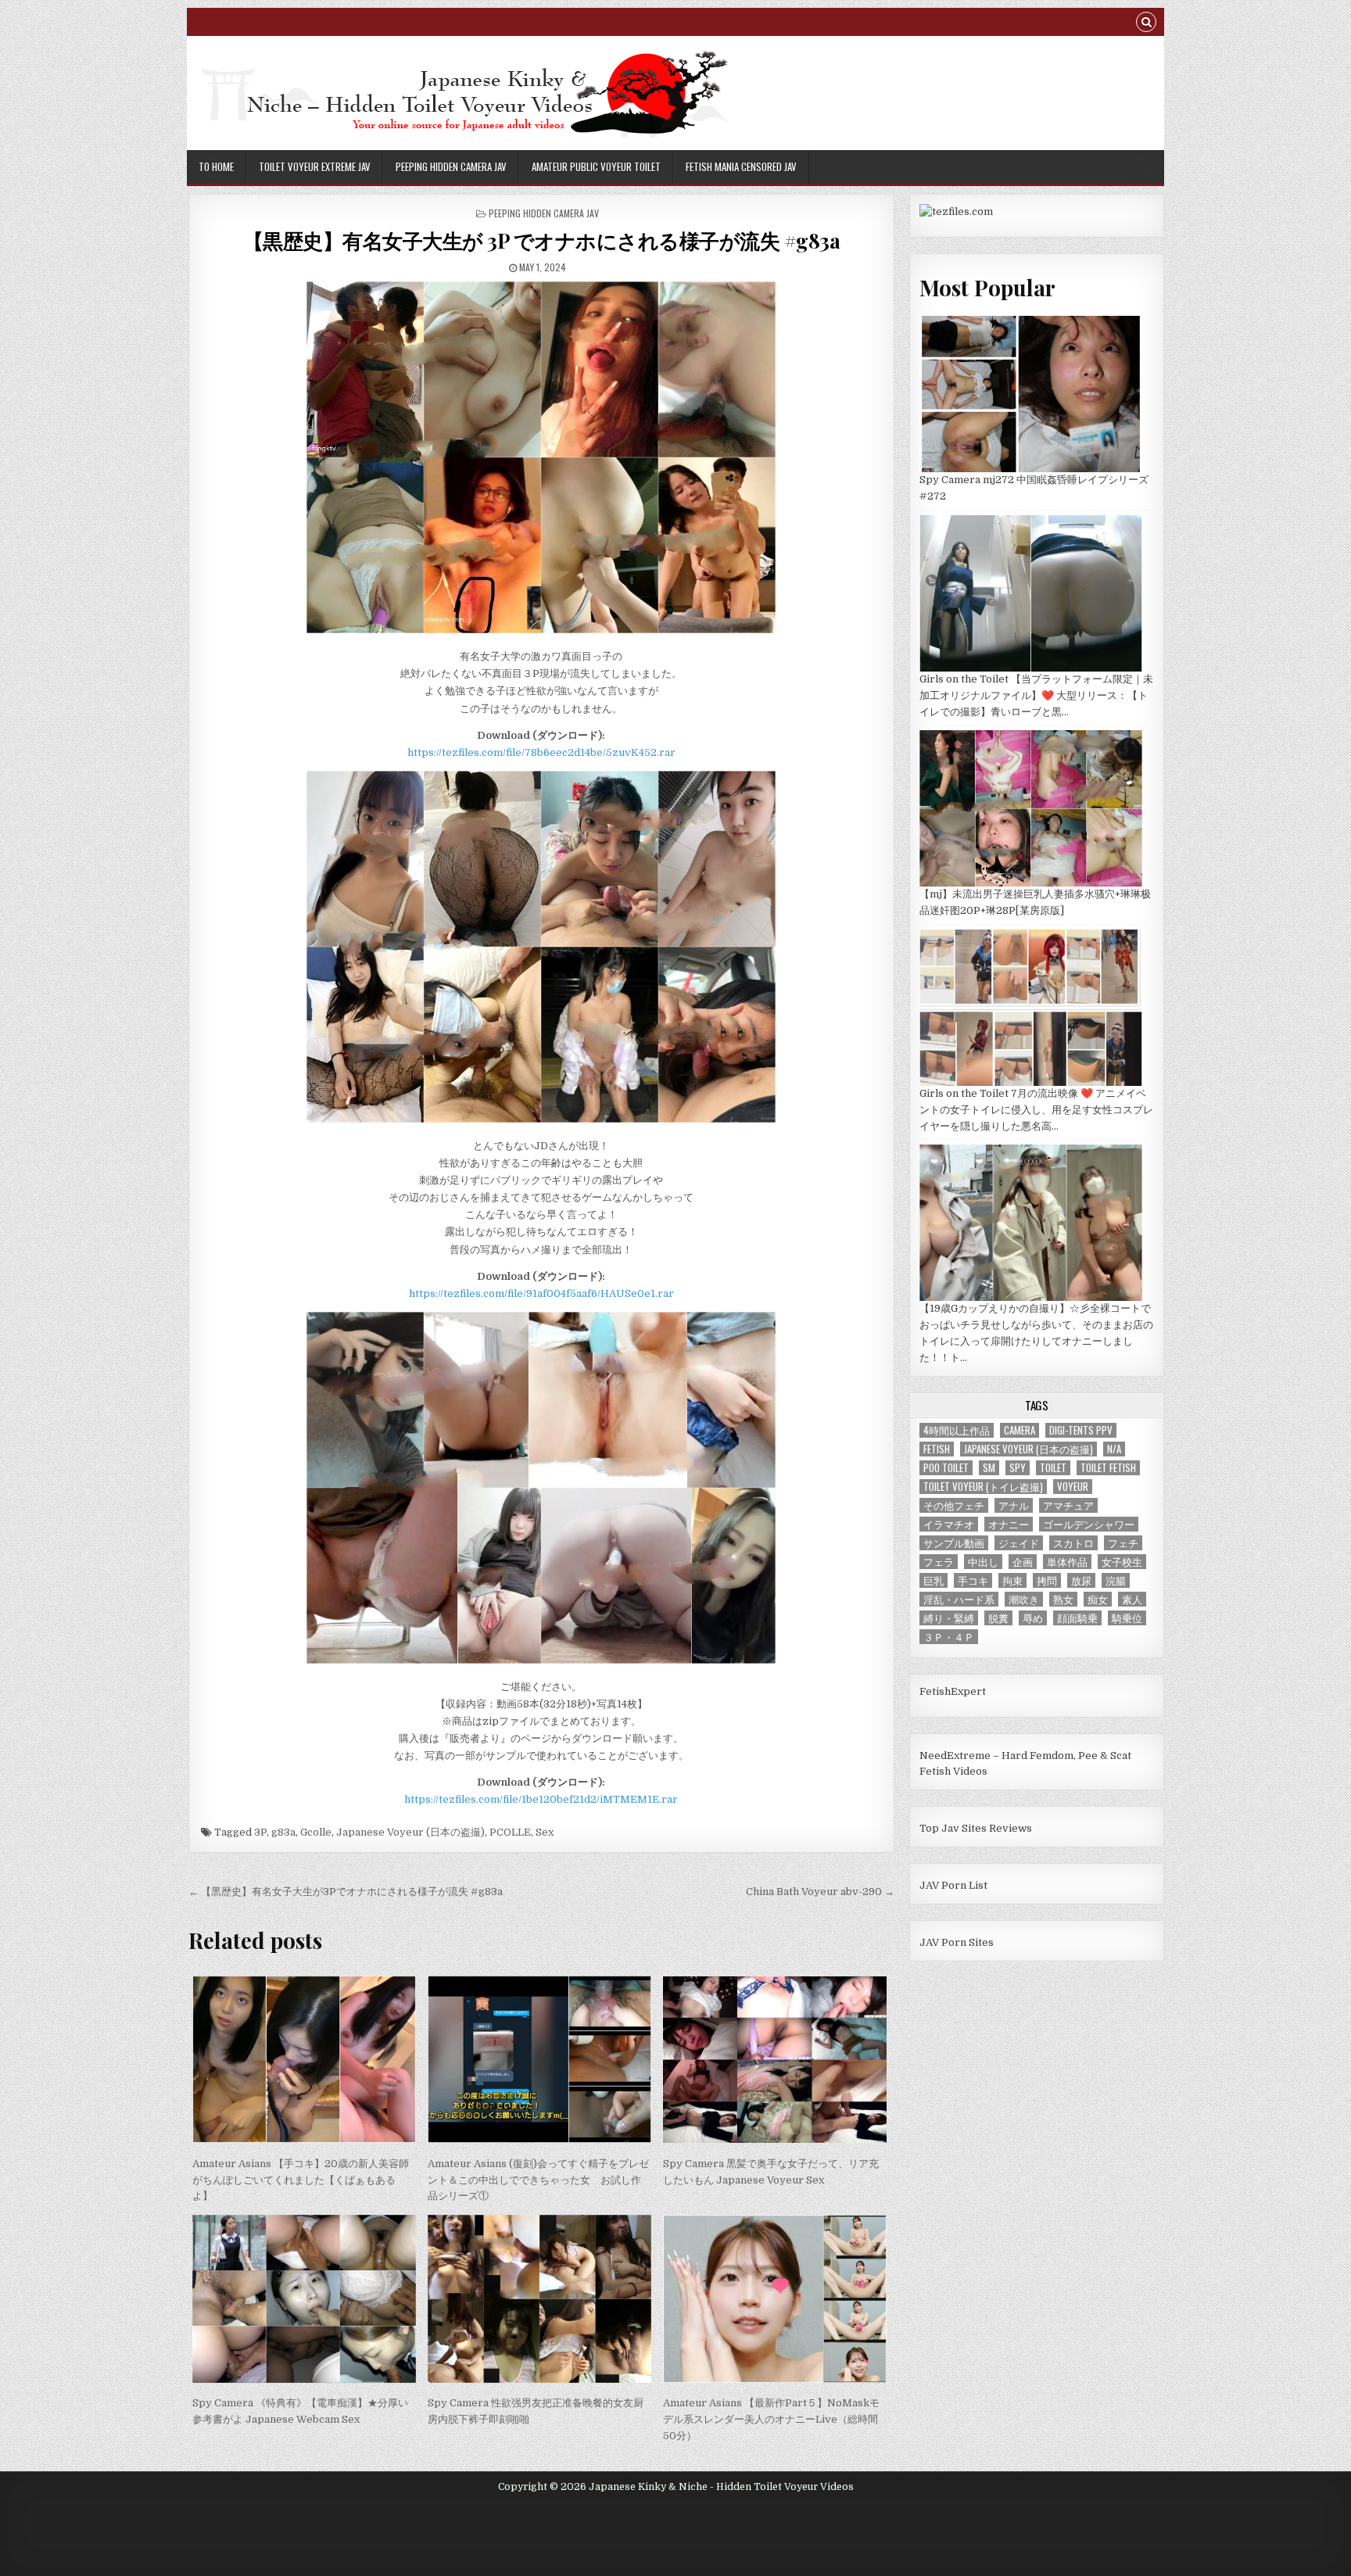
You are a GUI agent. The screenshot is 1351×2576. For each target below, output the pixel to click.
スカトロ (1073, 1543)
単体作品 (1067, 1562)
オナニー (1009, 1524)
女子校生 (1122, 1562)
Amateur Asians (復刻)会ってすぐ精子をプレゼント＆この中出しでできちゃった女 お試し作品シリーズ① (538, 2180)
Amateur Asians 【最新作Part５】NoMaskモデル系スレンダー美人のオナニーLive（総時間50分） (771, 2419)
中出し (983, 1562)
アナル (1014, 1505)
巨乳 (934, 1580)
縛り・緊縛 (949, 1618)
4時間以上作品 (957, 1430)
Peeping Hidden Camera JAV (451, 167)
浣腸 (1116, 1580)
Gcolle (316, 1832)
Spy (1018, 1468)
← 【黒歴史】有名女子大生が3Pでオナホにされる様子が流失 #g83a (346, 1892)
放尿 (1081, 1580)
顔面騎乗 (1077, 1618)
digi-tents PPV (1081, 1430)
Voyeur (1073, 1487)
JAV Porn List (953, 1885)
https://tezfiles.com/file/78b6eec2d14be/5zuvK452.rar (541, 752)
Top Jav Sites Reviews (976, 1828)
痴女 (1098, 1599)
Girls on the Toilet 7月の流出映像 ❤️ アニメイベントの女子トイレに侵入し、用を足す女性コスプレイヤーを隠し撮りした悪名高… (1036, 1110)
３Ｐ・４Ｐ (949, 1637)
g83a (283, 1832)
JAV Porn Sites (957, 1942)
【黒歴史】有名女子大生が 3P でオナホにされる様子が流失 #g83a (542, 240)
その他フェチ (954, 1505)
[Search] (1146, 24)
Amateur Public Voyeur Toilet (596, 167)
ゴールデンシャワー (1089, 1524)
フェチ (1123, 1543)
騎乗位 (1127, 1618)
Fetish (937, 1449)
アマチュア (1068, 1505)
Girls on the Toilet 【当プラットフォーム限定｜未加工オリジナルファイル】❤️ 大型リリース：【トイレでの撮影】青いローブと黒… (1036, 695)
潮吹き (1024, 1599)
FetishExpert (953, 1691)
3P (260, 1832)
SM (989, 1468)
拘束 (1012, 1580)
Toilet (1053, 1468)
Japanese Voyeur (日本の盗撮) (410, 1832)
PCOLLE (510, 1832)
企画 (1023, 1562)
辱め (1033, 1618)
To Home (216, 167)
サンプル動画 (954, 1543)
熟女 (1063, 1599)
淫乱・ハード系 (959, 1599)
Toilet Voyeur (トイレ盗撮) (983, 1487)
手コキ (973, 1580)
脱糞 (998, 1618)
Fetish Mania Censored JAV (741, 167)
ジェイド (1019, 1543)
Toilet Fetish (1108, 1468)
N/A (1114, 1449)
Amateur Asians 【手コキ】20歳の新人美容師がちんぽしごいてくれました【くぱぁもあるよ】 (301, 2180)
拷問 (1047, 1580)
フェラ (939, 1562)
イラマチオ (949, 1524)
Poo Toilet (946, 1468)
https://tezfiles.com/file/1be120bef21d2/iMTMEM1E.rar (541, 1799)
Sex (545, 1832)
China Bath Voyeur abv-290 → (820, 1892)
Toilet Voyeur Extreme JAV (315, 167)
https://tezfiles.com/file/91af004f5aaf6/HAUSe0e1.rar (541, 1293)
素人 (1132, 1599)
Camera (1020, 1430)
